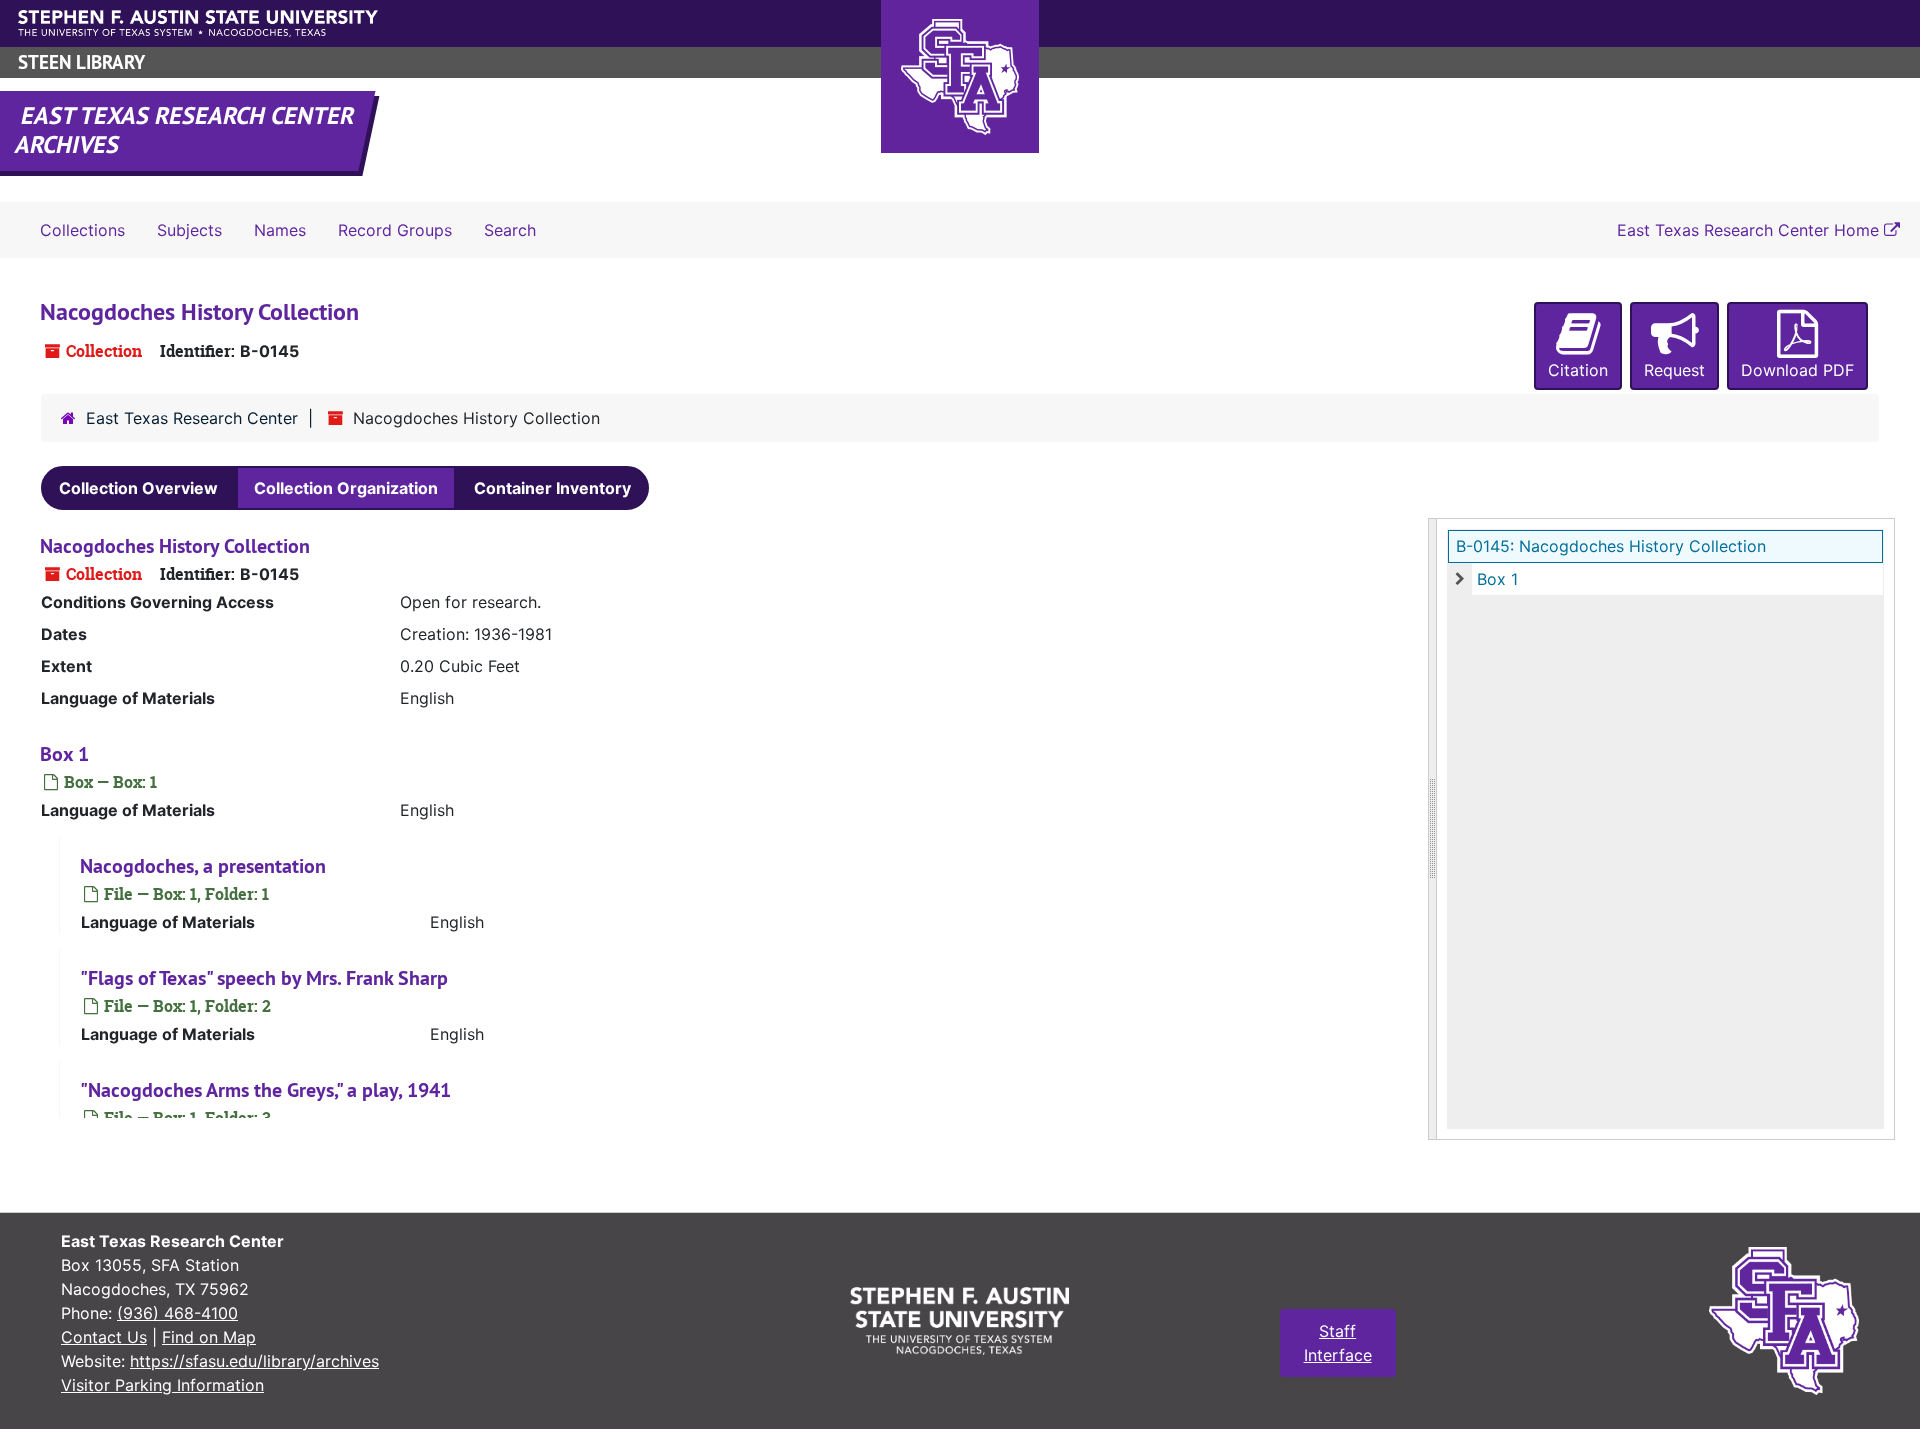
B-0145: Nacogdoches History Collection (1611, 546)
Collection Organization (346, 488)
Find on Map (209, 1337)
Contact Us (104, 1337)
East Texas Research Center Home (1750, 230)
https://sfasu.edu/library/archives (254, 1361)
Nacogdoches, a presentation (203, 866)
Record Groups (395, 230)
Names (280, 230)
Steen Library (81, 62)
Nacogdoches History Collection (175, 546)
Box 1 (1497, 579)
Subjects (189, 230)
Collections (82, 230)
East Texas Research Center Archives (186, 130)
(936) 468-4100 (177, 1313)
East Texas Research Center (192, 418)
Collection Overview (138, 488)
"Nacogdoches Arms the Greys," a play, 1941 (265, 1090)
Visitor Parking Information (162, 1385)
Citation (1578, 370)
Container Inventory (552, 488)
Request (1674, 370)
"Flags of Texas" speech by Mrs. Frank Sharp (264, 978)
